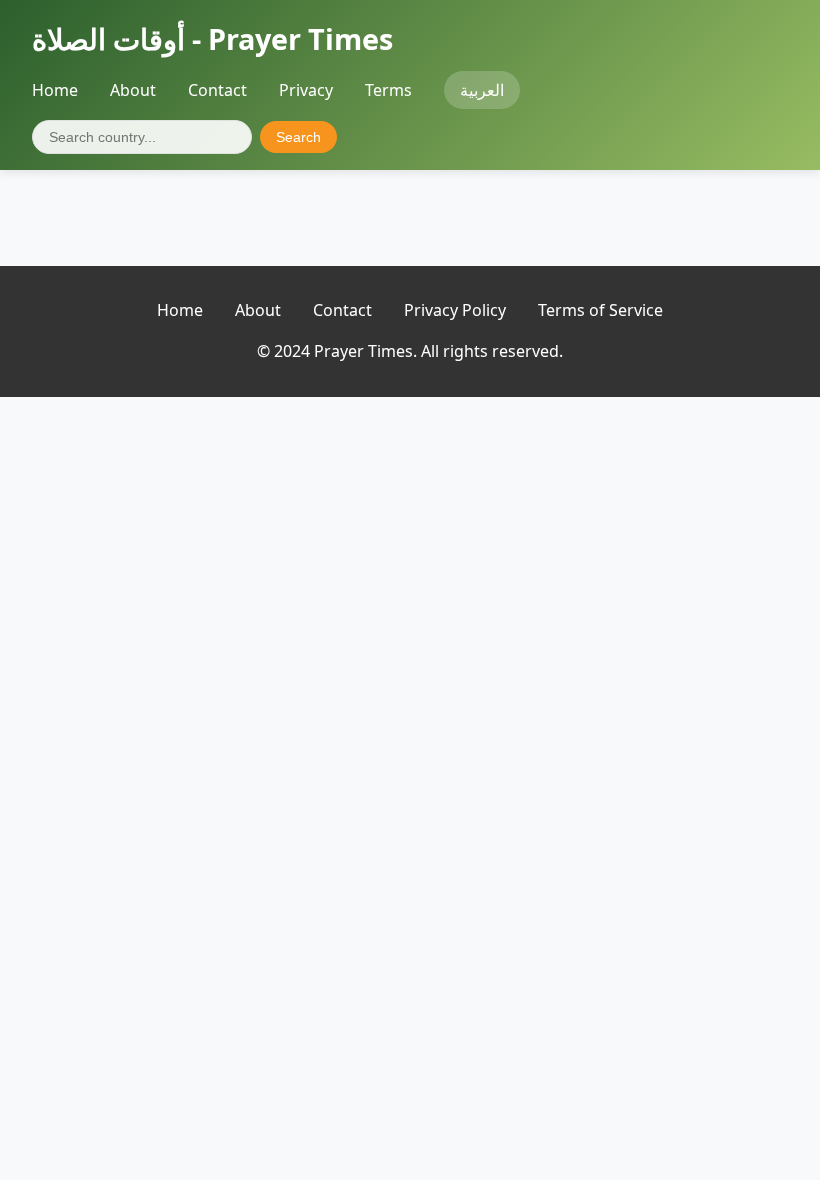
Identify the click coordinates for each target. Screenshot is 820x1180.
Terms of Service (600, 310)
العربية (482, 90)
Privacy (306, 90)
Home (55, 90)
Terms (388, 90)
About (133, 90)
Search (298, 137)
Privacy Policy (455, 310)
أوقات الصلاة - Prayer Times (212, 38)
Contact (217, 90)
